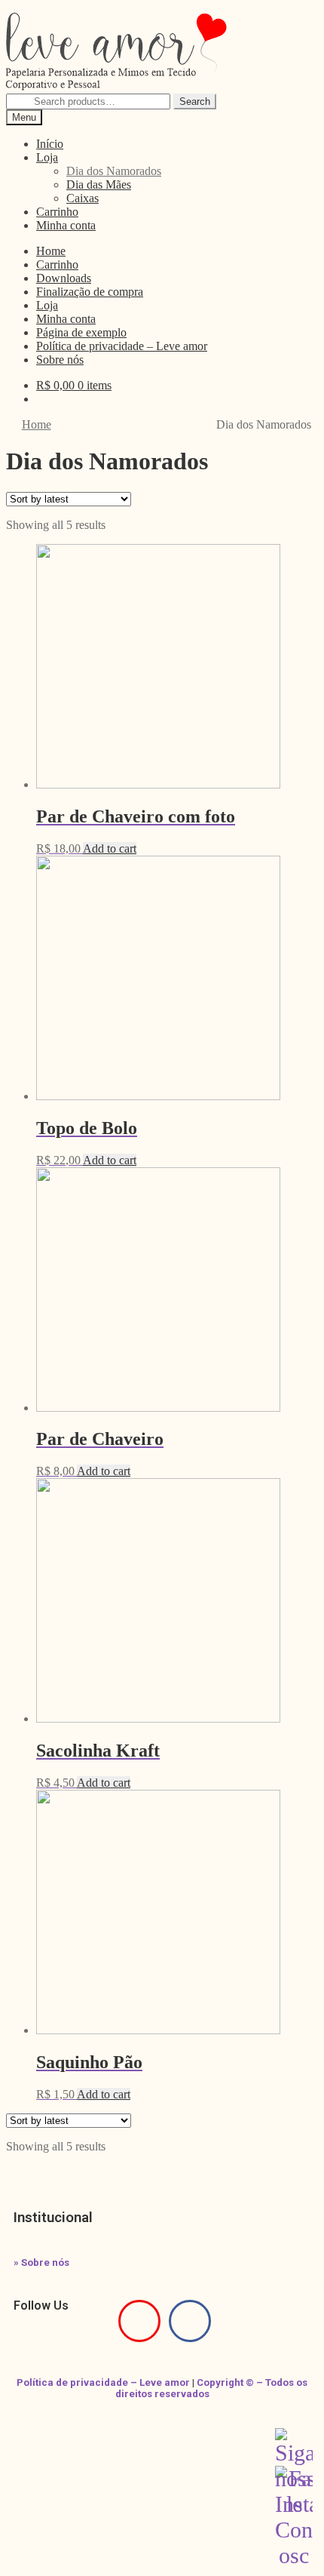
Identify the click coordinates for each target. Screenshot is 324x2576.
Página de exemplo (81, 332)
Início (50, 144)
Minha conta (66, 225)
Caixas (83, 198)
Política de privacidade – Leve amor (122, 346)
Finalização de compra (90, 292)
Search (195, 101)
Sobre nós (60, 360)
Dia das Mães (99, 184)
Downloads (64, 278)
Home (51, 251)
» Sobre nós (41, 2262)
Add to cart (110, 848)
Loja (47, 157)
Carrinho (57, 212)
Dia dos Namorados (114, 171)
